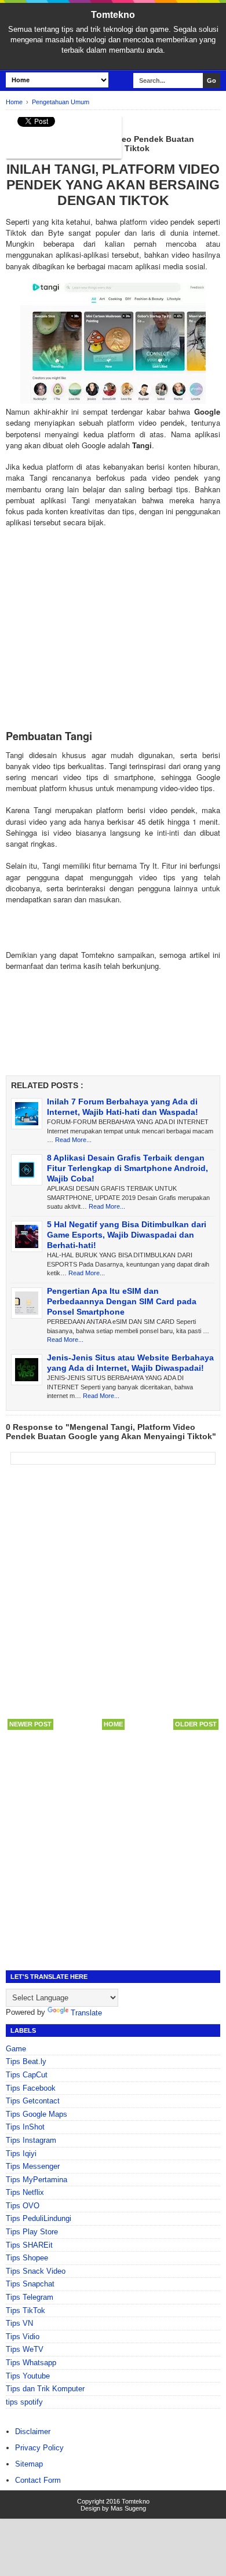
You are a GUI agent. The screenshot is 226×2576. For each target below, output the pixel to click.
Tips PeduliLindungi (39, 2218)
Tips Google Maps (37, 2114)
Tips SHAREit (29, 2245)
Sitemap (29, 2464)
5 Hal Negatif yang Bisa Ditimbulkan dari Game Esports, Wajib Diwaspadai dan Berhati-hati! (127, 1235)
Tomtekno (113, 15)
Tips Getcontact (33, 2101)
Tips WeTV (25, 2349)
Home (113, 1724)
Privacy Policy (39, 2448)
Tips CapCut (27, 2075)
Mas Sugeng (128, 2508)
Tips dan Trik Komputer (45, 2389)
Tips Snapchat (30, 2284)
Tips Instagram (31, 2140)
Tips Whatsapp (31, 2363)
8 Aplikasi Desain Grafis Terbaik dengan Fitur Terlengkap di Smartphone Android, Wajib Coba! (127, 1168)
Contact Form (38, 2480)
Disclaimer (33, 2432)
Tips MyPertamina (37, 2180)
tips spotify (24, 2402)
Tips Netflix (25, 2192)
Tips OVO (23, 2206)
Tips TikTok (25, 2310)
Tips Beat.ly (26, 2061)
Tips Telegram (30, 2297)
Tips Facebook (31, 2088)
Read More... (73, 1140)
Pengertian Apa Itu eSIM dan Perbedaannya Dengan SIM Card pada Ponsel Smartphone (122, 1301)
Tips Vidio (23, 2337)
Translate (86, 2013)
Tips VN (19, 2323)
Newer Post (30, 1724)
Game (16, 2049)
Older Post (196, 1724)
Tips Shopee (27, 2258)
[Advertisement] (113, 639)
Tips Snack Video (36, 2271)
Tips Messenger (33, 2166)
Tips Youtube (28, 2376)
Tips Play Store (32, 2232)
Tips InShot (25, 2127)
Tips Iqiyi (21, 2154)
